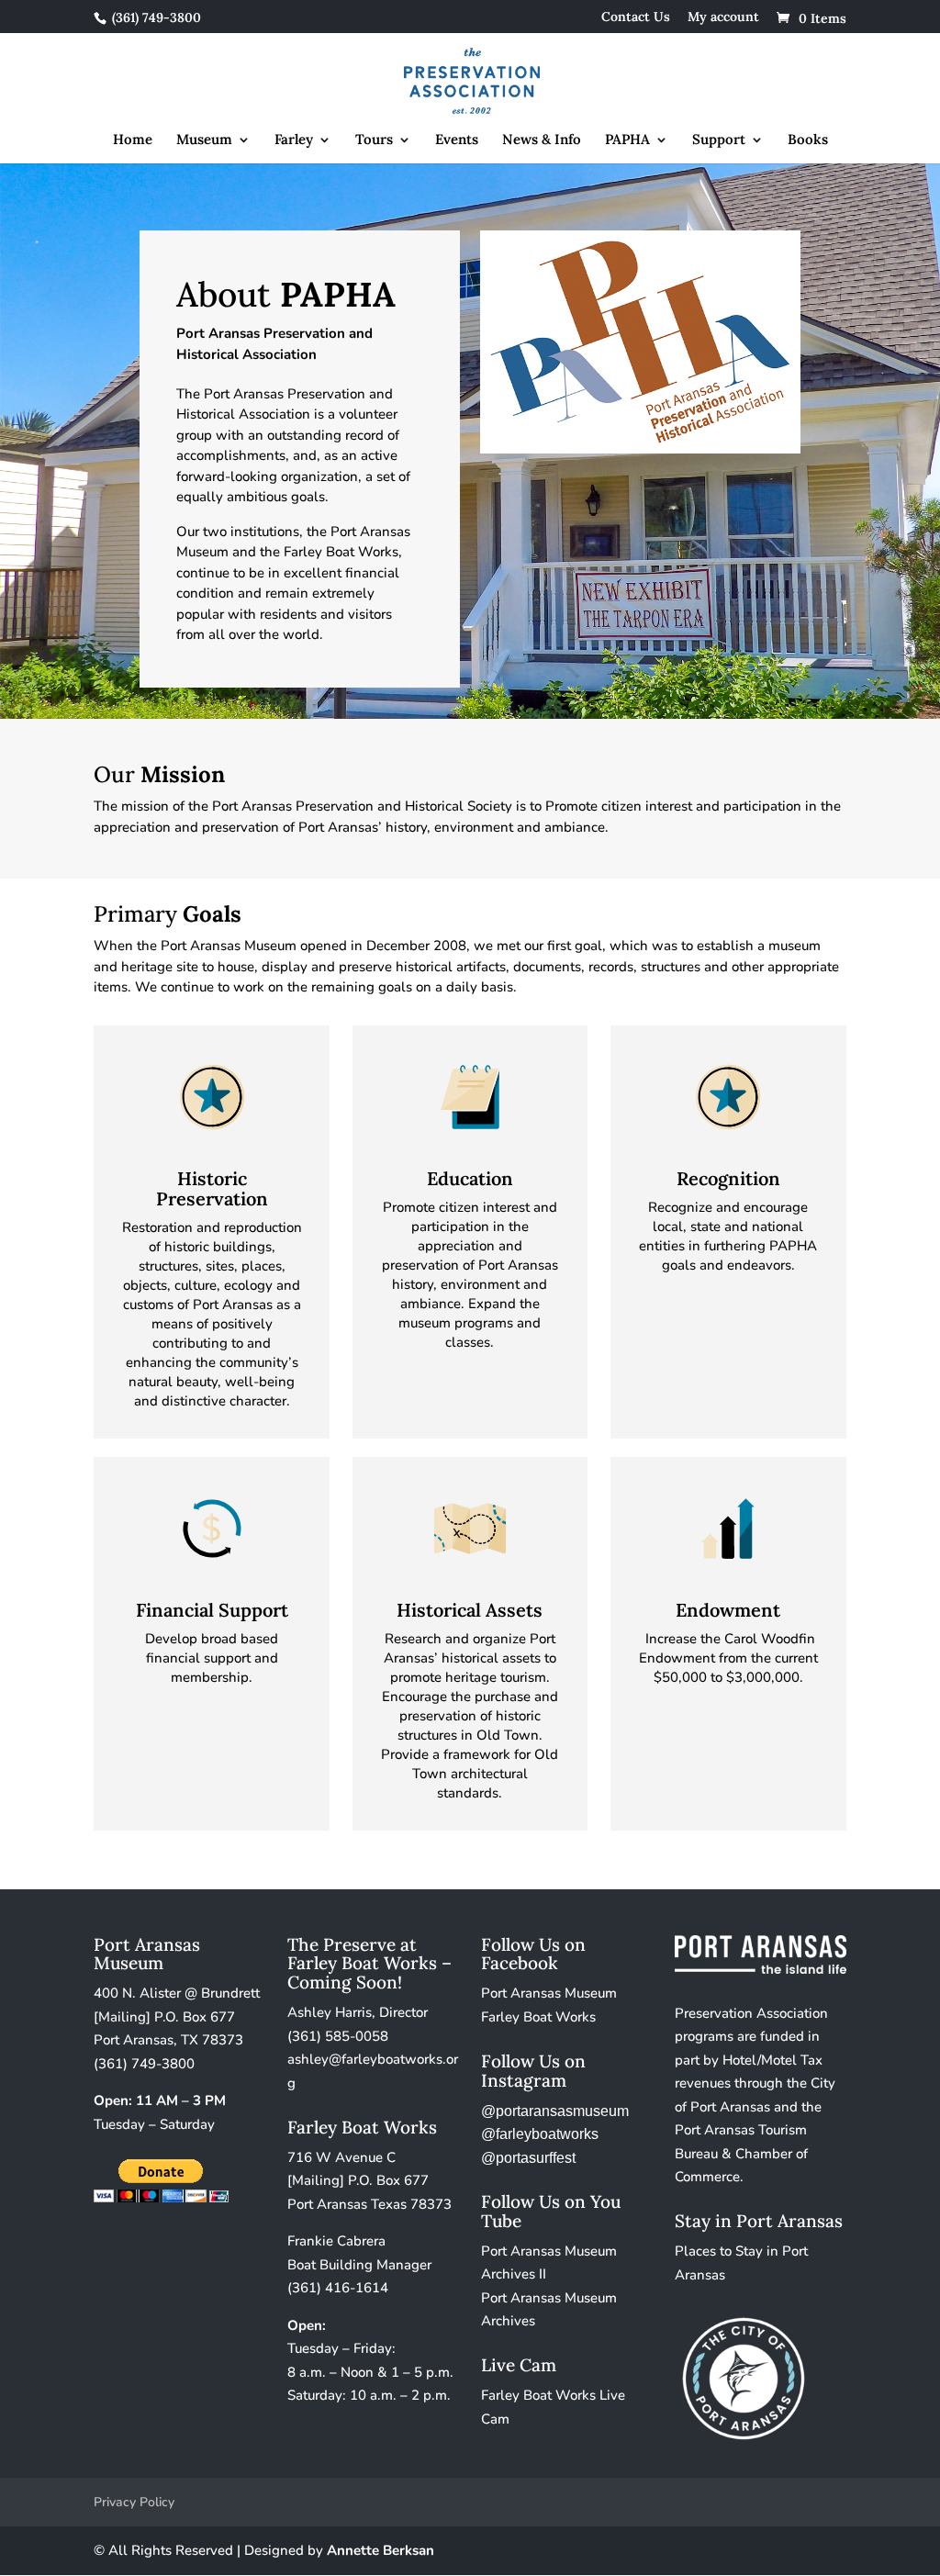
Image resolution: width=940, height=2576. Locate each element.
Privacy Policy (134, 2502)
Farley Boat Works (538, 2017)
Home (133, 140)
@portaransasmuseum (555, 2111)
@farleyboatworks (540, 2134)
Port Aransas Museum (549, 1993)
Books (808, 140)
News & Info (542, 140)
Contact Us (636, 17)
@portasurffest (528, 2158)
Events (457, 140)
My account (723, 17)
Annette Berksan (380, 2550)
